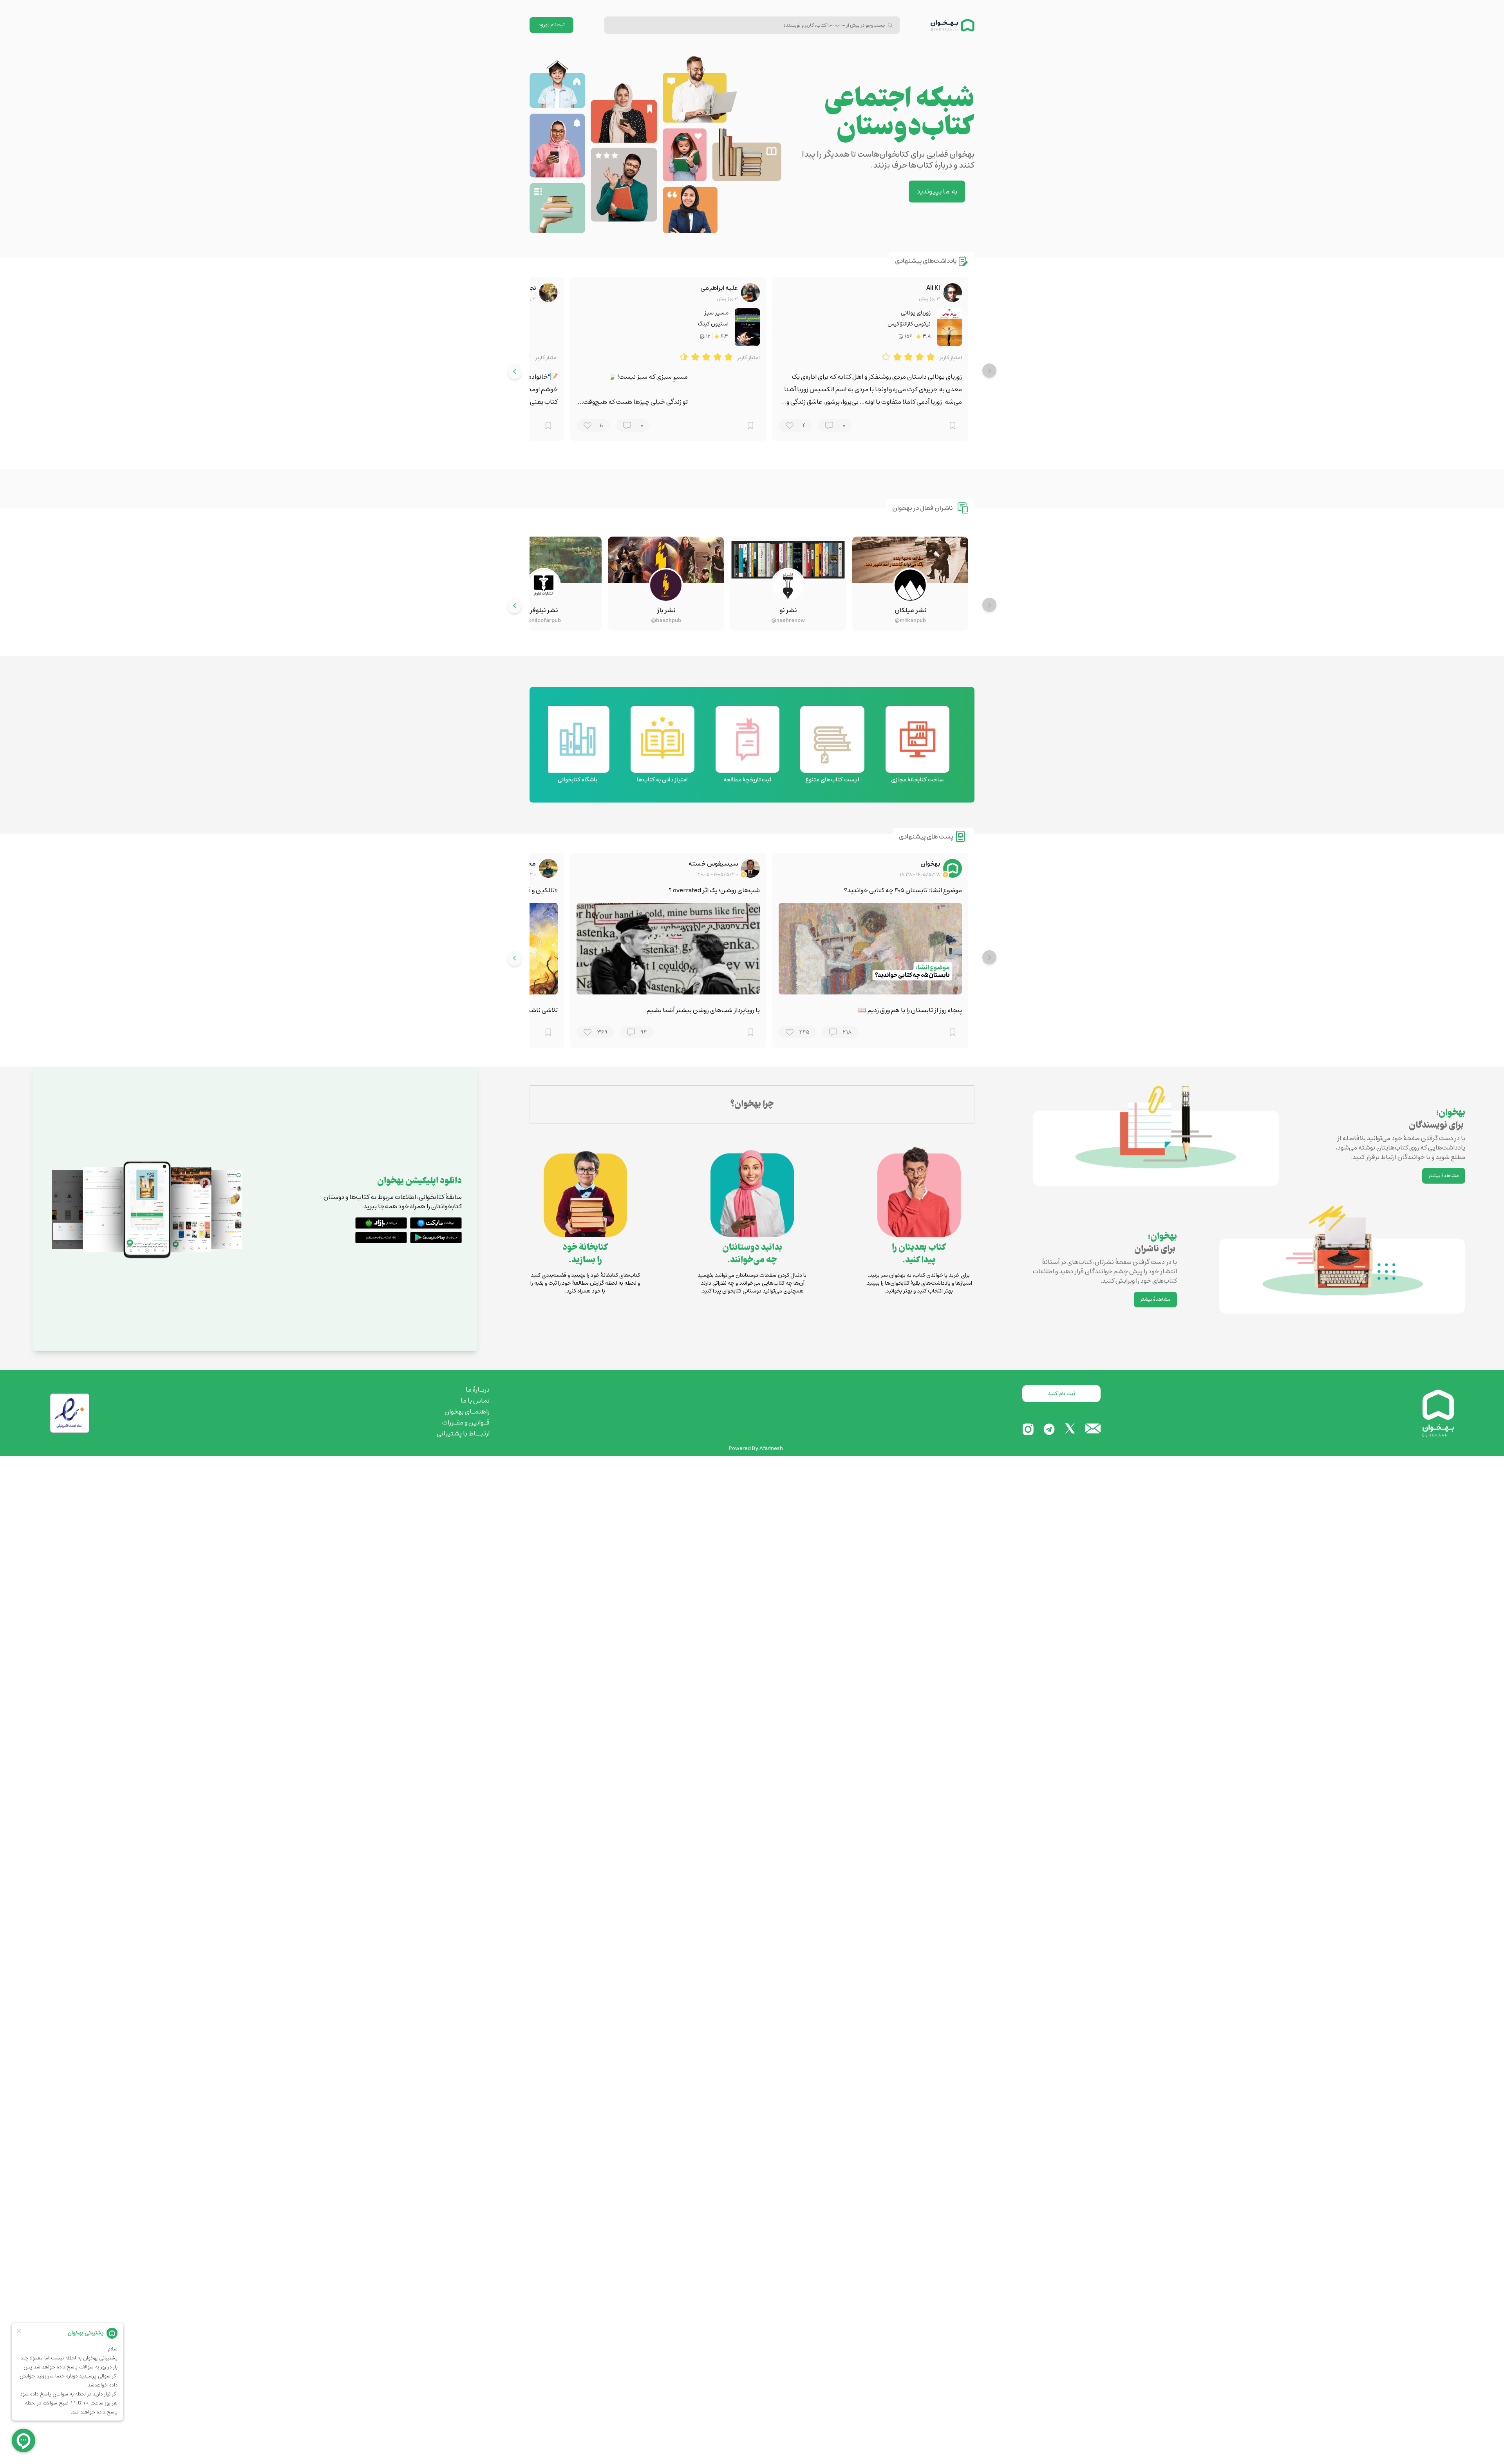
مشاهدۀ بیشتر (1444, 1176)
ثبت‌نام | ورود (552, 25)
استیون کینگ (713, 324)
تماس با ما (475, 1401)
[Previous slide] (989, 371)
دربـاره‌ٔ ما (478, 1390)
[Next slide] (515, 371)
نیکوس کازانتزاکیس (909, 324)
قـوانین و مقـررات (466, 1423)
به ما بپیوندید (937, 192)
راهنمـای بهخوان (467, 1412)
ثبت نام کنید (1061, 1394)
